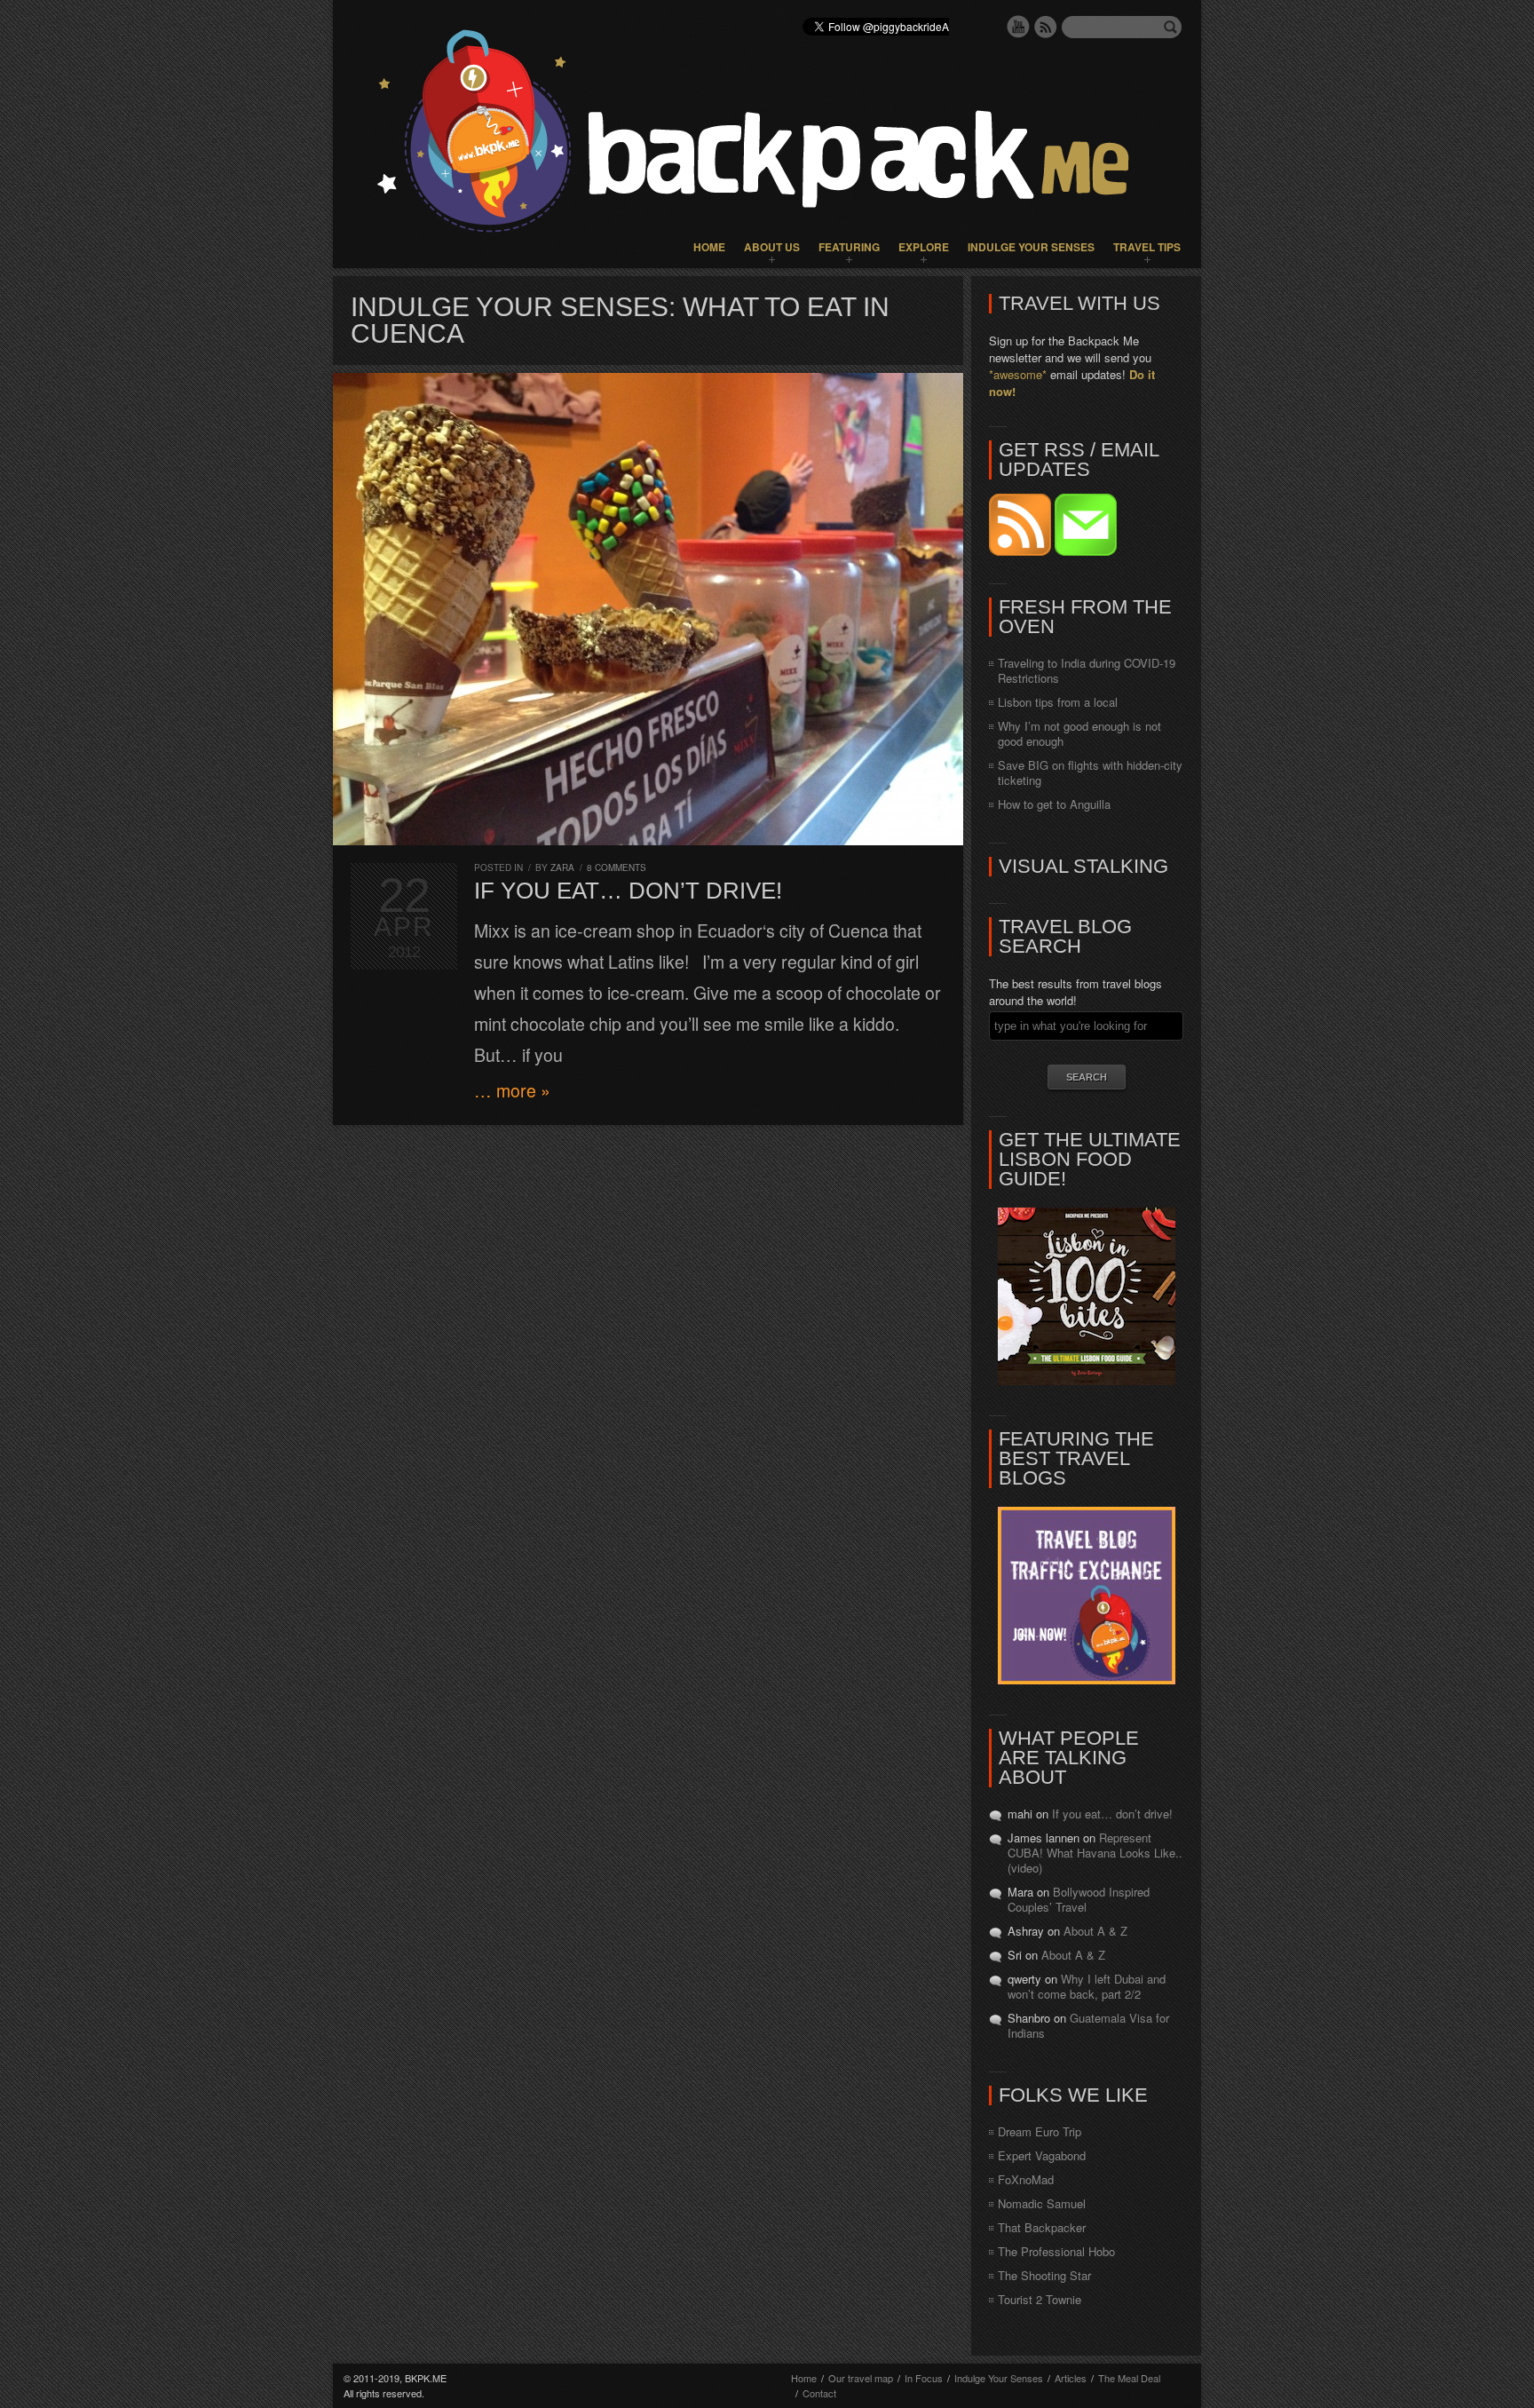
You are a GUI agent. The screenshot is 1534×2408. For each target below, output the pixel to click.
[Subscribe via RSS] (1022, 551)
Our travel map (861, 2378)
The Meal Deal (1129, 2378)
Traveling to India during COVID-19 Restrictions (1087, 670)
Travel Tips (1147, 247)
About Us (772, 247)
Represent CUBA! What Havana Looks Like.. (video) (1095, 1853)
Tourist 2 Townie (1040, 2299)
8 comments (617, 867)
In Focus (924, 2378)
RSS (1046, 27)
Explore (924, 247)
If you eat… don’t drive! (628, 891)
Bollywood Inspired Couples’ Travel (1079, 1899)
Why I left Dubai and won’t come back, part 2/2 (1087, 1986)
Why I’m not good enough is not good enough (1079, 733)
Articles (1071, 2378)
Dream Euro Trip (1040, 2131)
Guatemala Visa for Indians (1088, 2025)
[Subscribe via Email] (1086, 551)
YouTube (1018, 27)
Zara (562, 867)
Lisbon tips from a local (1058, 702)
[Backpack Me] (767, 134)
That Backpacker (1042, 2227)
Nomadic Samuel (1042, 2203)
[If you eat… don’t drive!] (648, 609)
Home (709, 247)
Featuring (849, 247)
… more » (512, 1090)
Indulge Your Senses (1031, 247)
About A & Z (1095, 1931)
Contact (819, 2393)
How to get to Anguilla (1054, 804)
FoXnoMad (1026, 2179)
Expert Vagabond (1042, 2155)
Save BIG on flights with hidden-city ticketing (1090, 772)
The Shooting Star (1044, 2275)
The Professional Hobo (1056, 2251)
